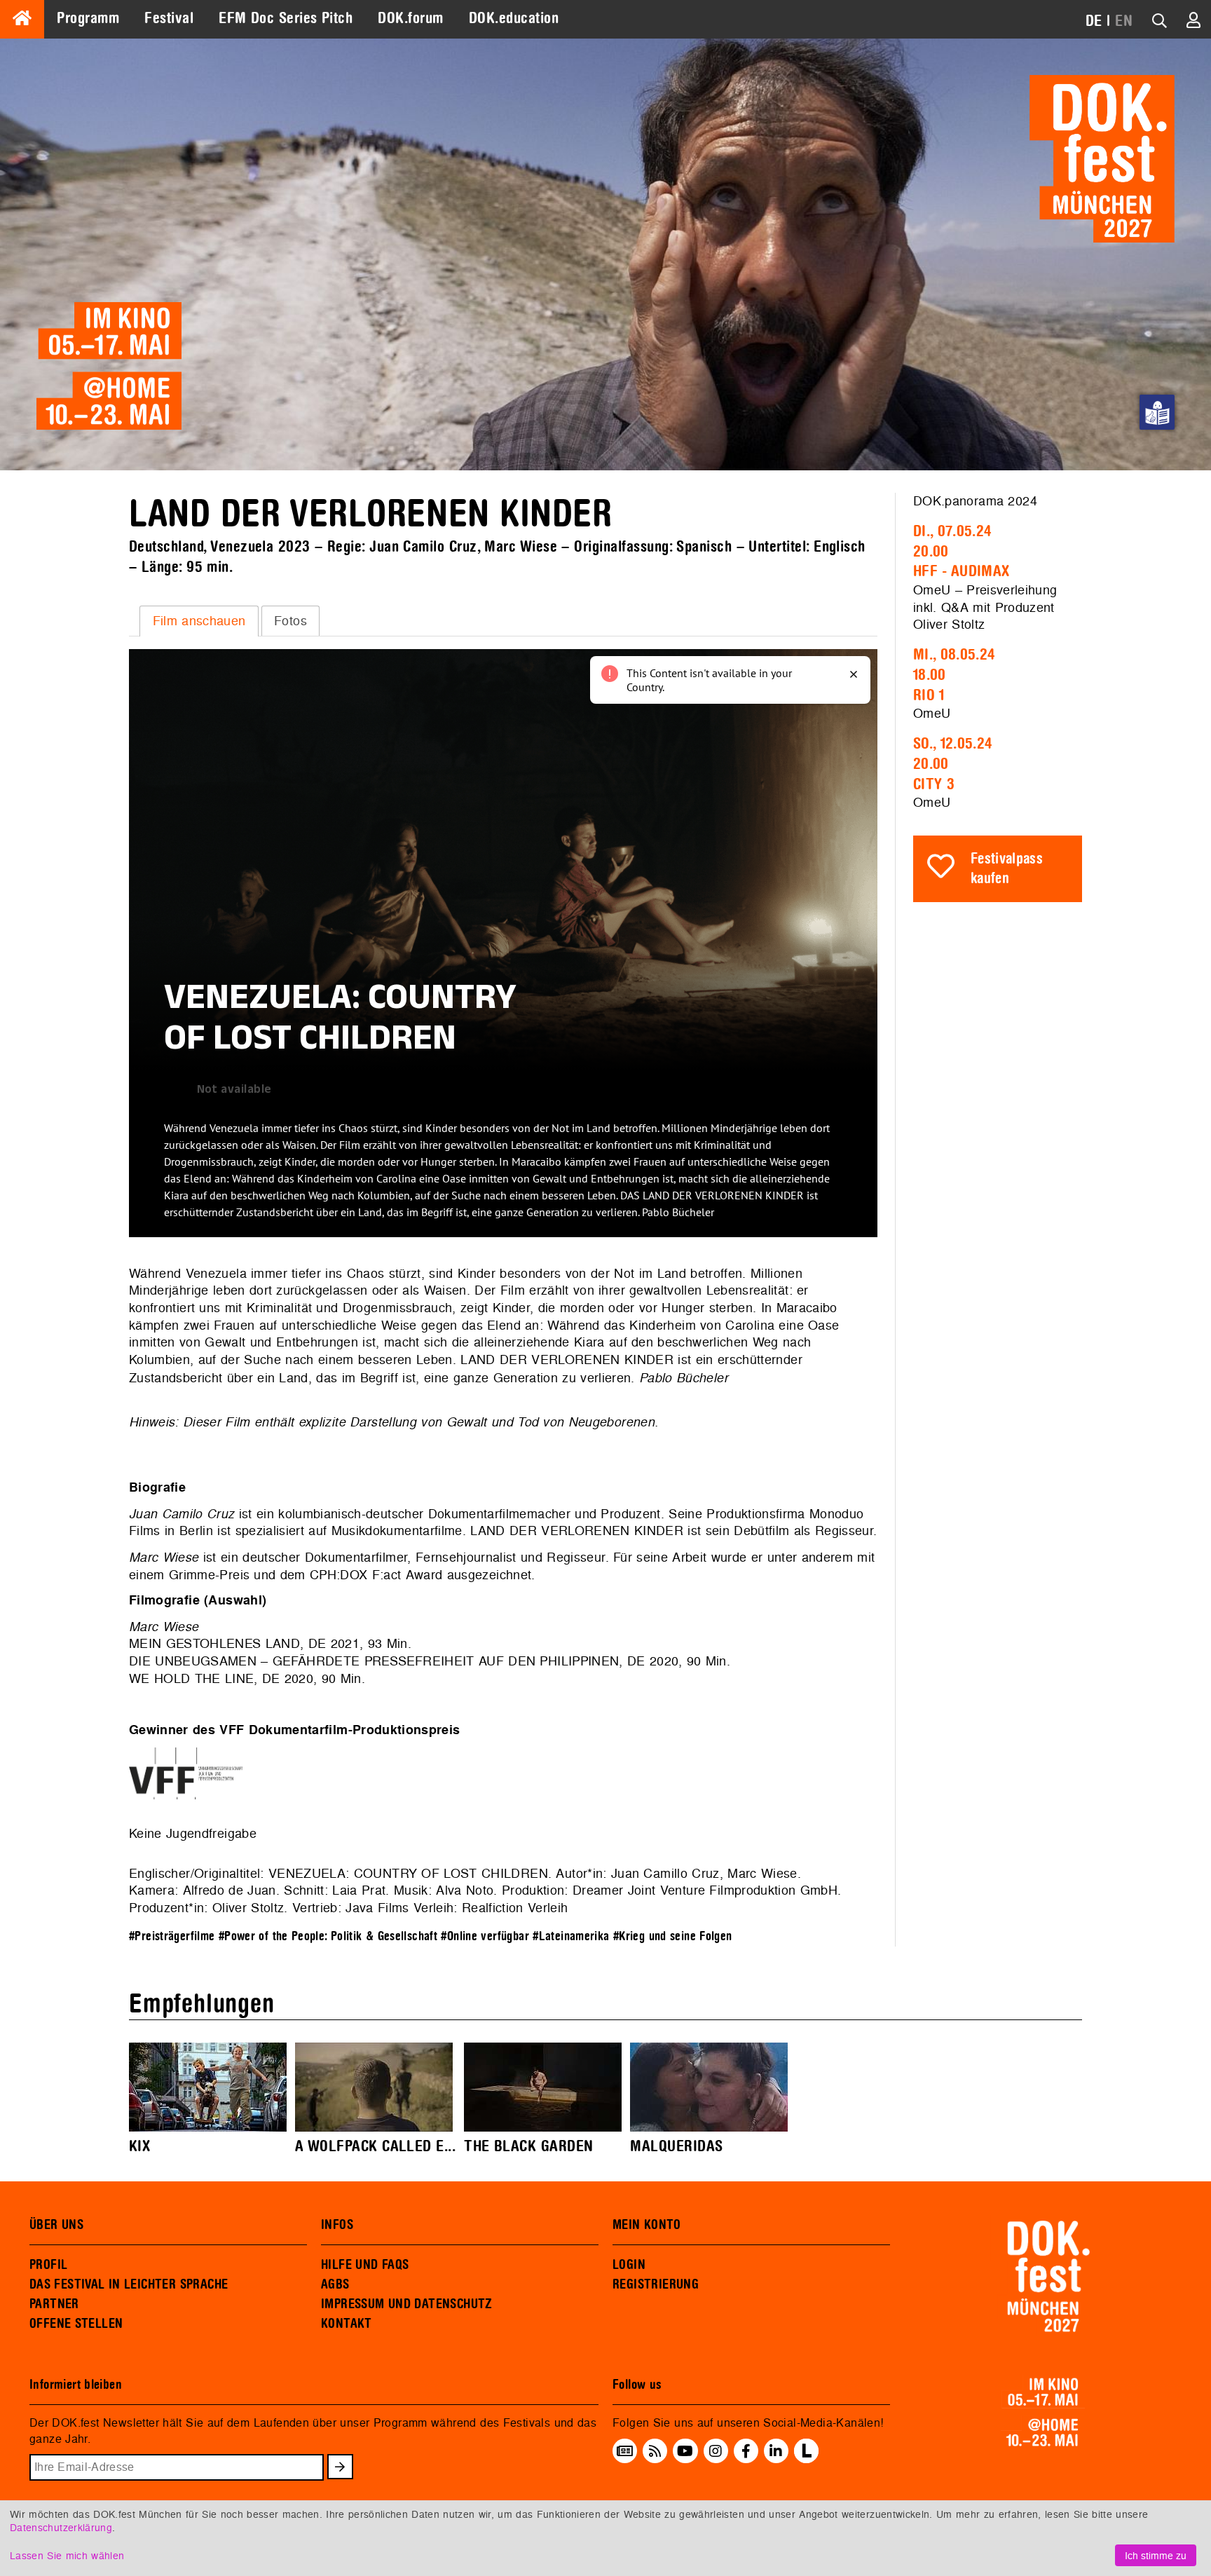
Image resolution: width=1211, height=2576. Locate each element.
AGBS (335, 2284)
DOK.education (514, 18)
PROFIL (48, 2265)
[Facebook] (746, 2451)
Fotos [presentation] (290, 621)
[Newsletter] (625, 2451)
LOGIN (629, 2265)
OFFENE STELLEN (76, 2324)
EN (1124, 21)
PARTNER (54, 2304)
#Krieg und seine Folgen (673, 1936)
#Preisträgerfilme (172, 1936)
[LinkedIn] (776, 2451)
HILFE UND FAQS (365, 2265)
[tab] (199, 621)
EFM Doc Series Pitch (286, 18)
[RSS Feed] (655, 2451)
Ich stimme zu (1156, 2555)
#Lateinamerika (571, 1936)
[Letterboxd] (806, 2459)
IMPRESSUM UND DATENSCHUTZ (407, 2304)
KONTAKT (347, 2324)
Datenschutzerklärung (61, 2527)
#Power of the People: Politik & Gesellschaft (328, 1936)
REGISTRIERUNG (656, 2284)
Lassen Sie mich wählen (67, 2555)
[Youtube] (685, 2451)
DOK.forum (410, 18)
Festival (169, 18)
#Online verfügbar (485, 1936)
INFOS (337, 2225)
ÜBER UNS (56, 2225)
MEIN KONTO (647, 2225)
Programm (88, 18)
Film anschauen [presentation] (199, 621)
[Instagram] (716, 2451)
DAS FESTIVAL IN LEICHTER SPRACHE (129, 2284)
